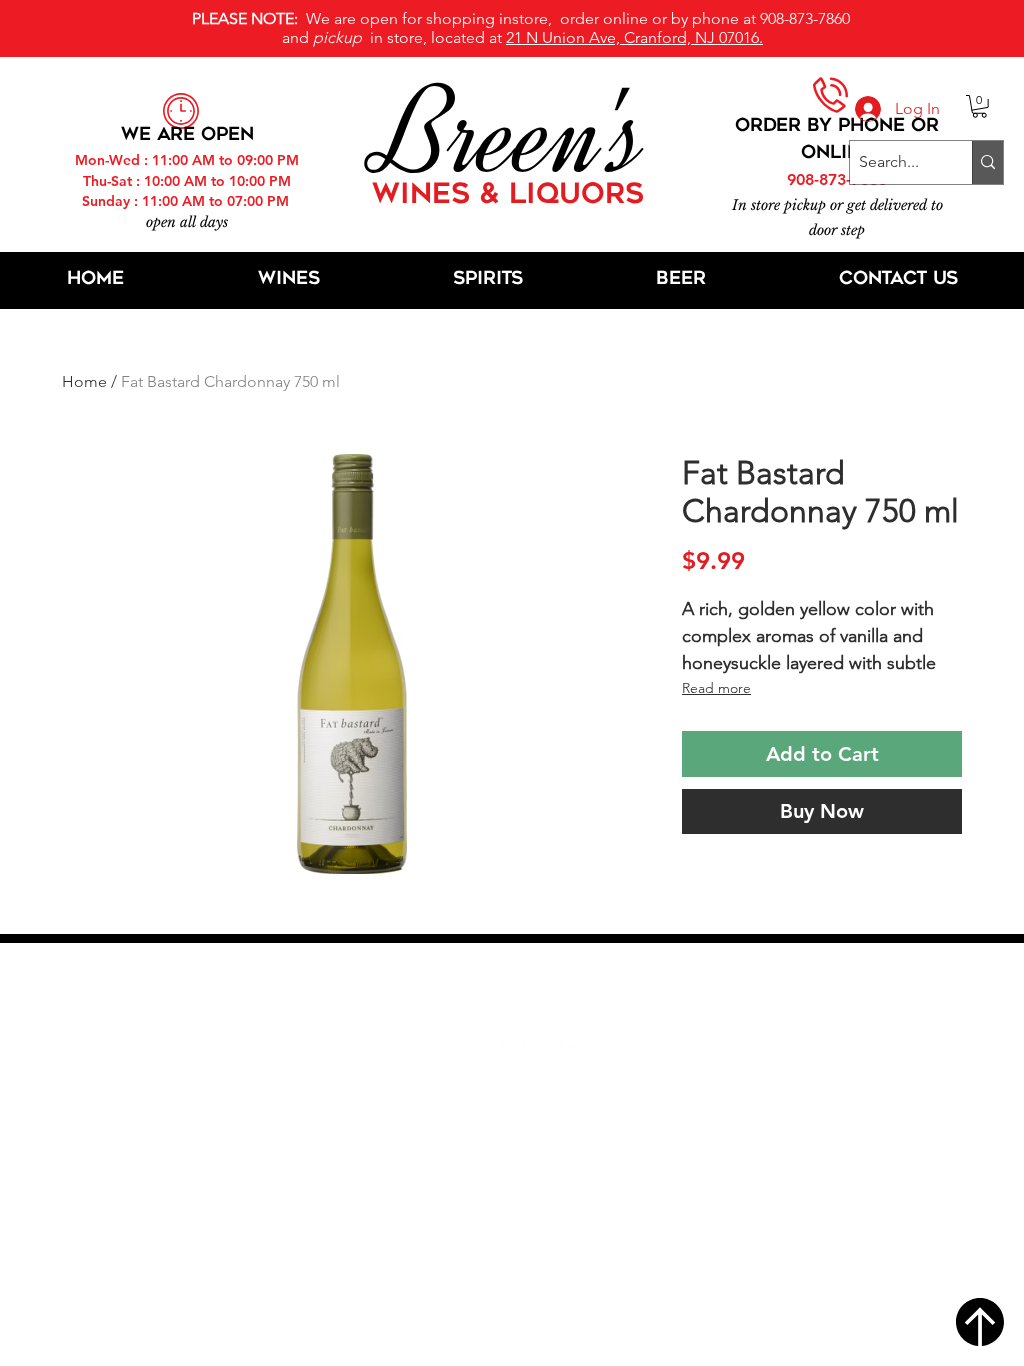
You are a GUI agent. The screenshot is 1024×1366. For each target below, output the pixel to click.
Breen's (512, 135)
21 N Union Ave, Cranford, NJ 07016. (634, 37)
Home (84, 381)
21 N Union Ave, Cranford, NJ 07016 (523, 989)
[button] (979, 106)
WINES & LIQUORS (508, 196)
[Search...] (987, 162)
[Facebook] (470, 1049)
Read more (716, 688)
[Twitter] (519, 1049)
